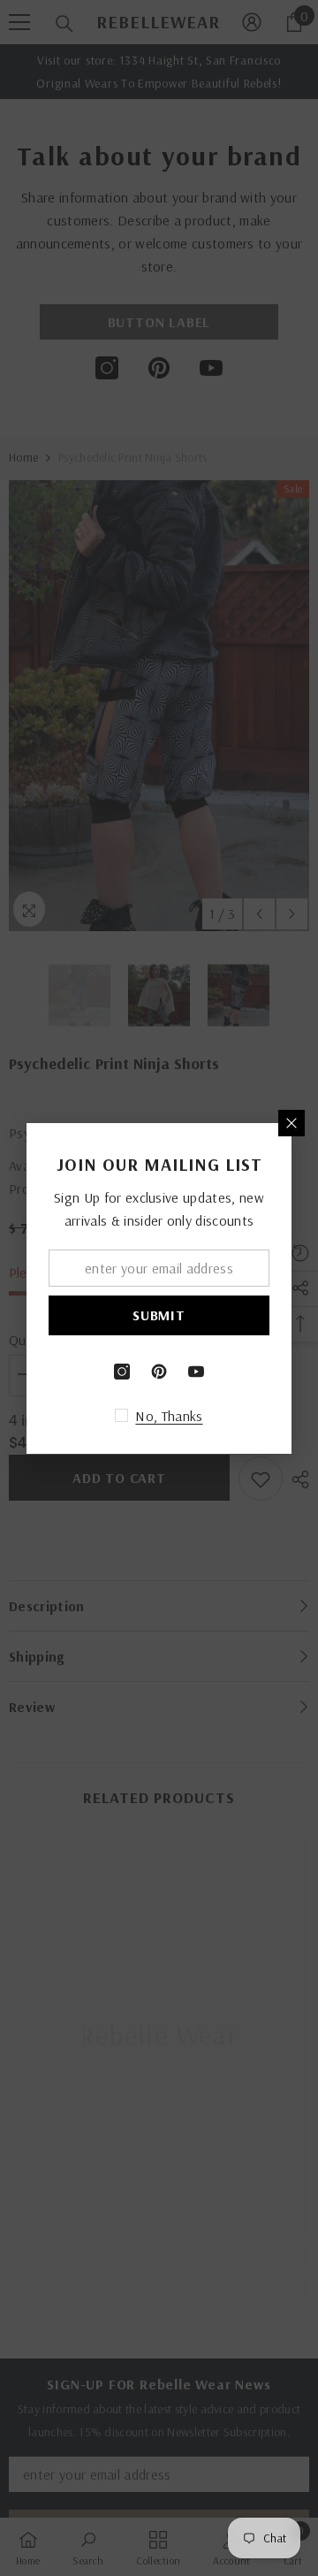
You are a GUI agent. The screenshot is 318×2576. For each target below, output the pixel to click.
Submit (159, 1315)
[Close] (291, 1123)
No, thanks (169, 1416)
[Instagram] (122, 1372)
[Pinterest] (159, 1372)
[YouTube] (196, 1372)
